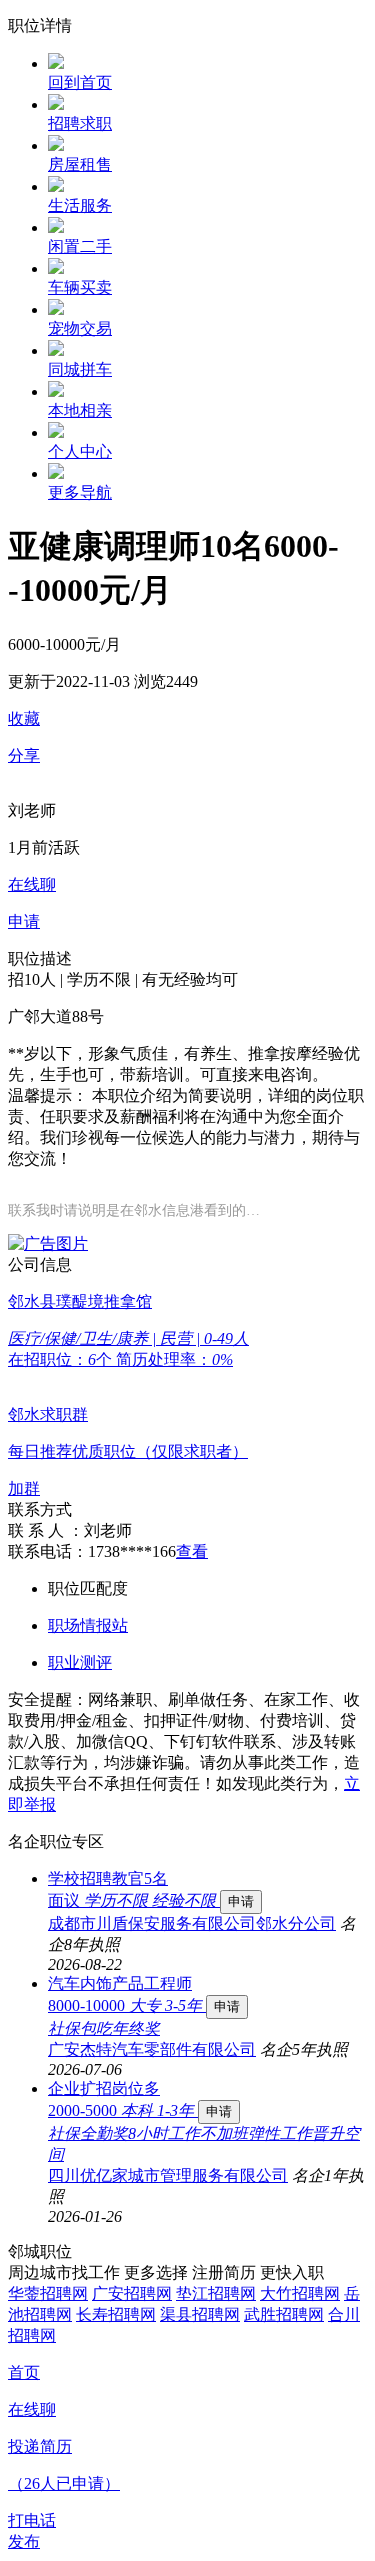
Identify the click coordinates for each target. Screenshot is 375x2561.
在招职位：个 (62, 1359)
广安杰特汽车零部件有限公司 (152, 2049)
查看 (192, 1551)
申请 (241, 1901)
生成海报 (340, 2406)
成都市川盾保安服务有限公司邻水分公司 (192, 1923)
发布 (24, 2541)
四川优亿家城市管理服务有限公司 (168, 2175)
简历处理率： (174, 1359)
